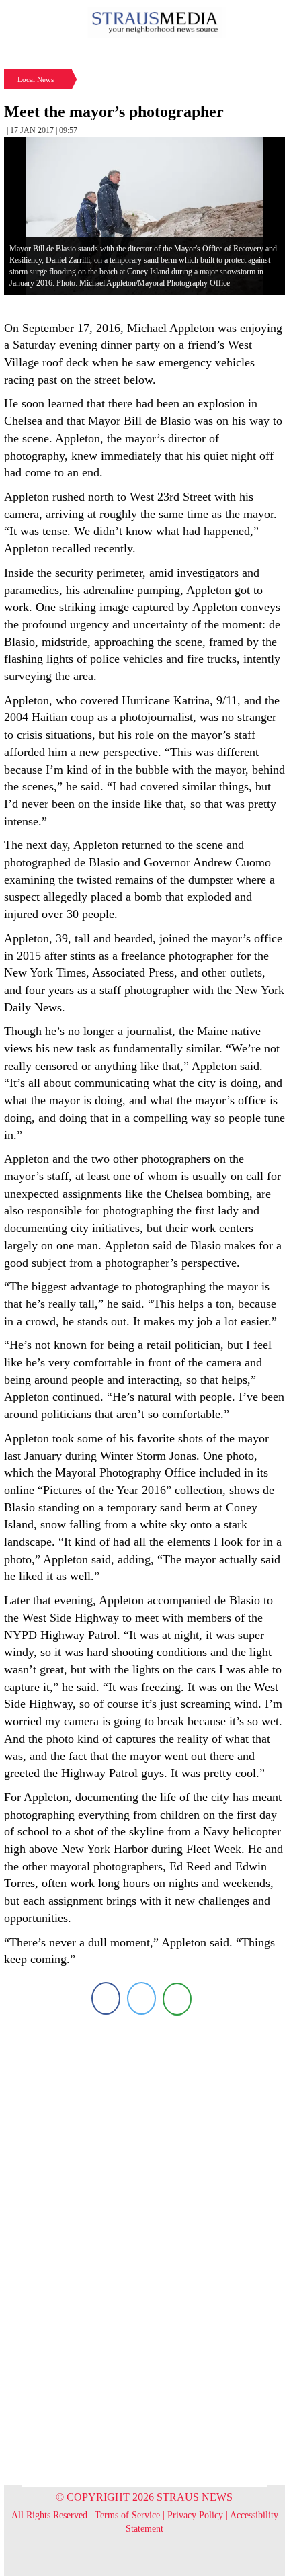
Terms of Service (127, 2515)
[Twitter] (141, 1998)
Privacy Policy (195, 2515)
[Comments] (177, 1998)
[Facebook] (106, 1998)
